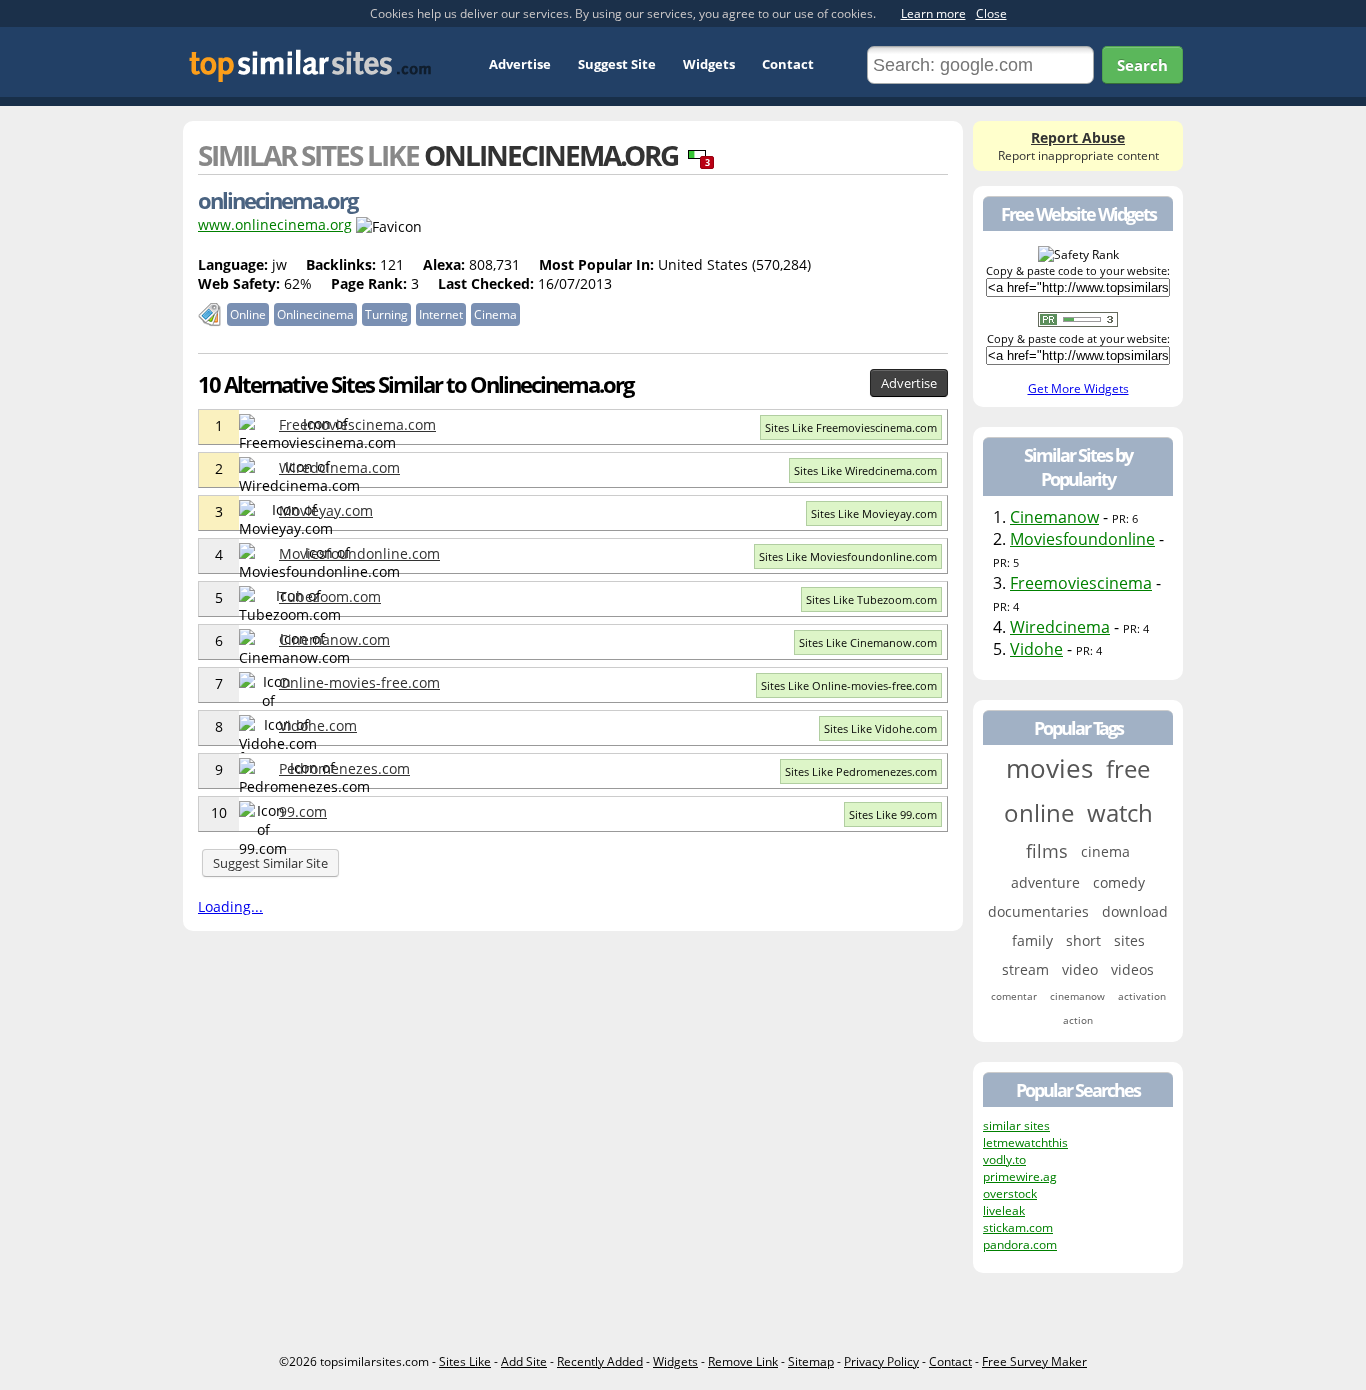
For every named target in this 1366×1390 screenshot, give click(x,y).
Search (1142, 65)
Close (991, 13)
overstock (1010, 1193)
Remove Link (743, 1361)
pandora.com (1020, 1244)
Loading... (230, 906)
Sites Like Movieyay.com (874, 513)
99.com (303, 811)
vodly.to (1004, 1159)
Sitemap (811, 1361)
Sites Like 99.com (893, 814)
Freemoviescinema (1081, 583)
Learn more (933, 13)
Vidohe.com (318, 725)
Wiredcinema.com (339, 467)
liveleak (1004, 1210)
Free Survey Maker (1034, 1361)
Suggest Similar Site (270, 863)
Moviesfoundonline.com (359, 553)
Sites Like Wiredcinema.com (865, 470)
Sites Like (465, 1361)
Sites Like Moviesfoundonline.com (848, 556)
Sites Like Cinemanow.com (868, 642)
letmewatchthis (1025, 1142)
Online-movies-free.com (359, 682)
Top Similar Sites (310, 65)
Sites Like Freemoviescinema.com (851, 427)
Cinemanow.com (334, 639)
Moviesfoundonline (1082, 539)
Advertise (520, 64)
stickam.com (1018, 1227)
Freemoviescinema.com (357, 424)
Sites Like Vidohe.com (880, 728)
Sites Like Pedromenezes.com (861, 771)
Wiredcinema (1060, 627)
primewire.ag (1020, 1176)
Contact (788, 64)
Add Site (524, 1361)
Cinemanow (1054, 517)
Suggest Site (617, 64)
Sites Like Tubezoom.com (871, 599)
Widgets (709, 64)
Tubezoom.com (330, 596)
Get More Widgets (1078, 388)
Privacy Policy (881, 1361)
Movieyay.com (326, 510)
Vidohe (1036, 649)
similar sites (1016, 1125)
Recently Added (600, 1361)
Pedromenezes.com (344, 768)
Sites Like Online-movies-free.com (849, 685)
